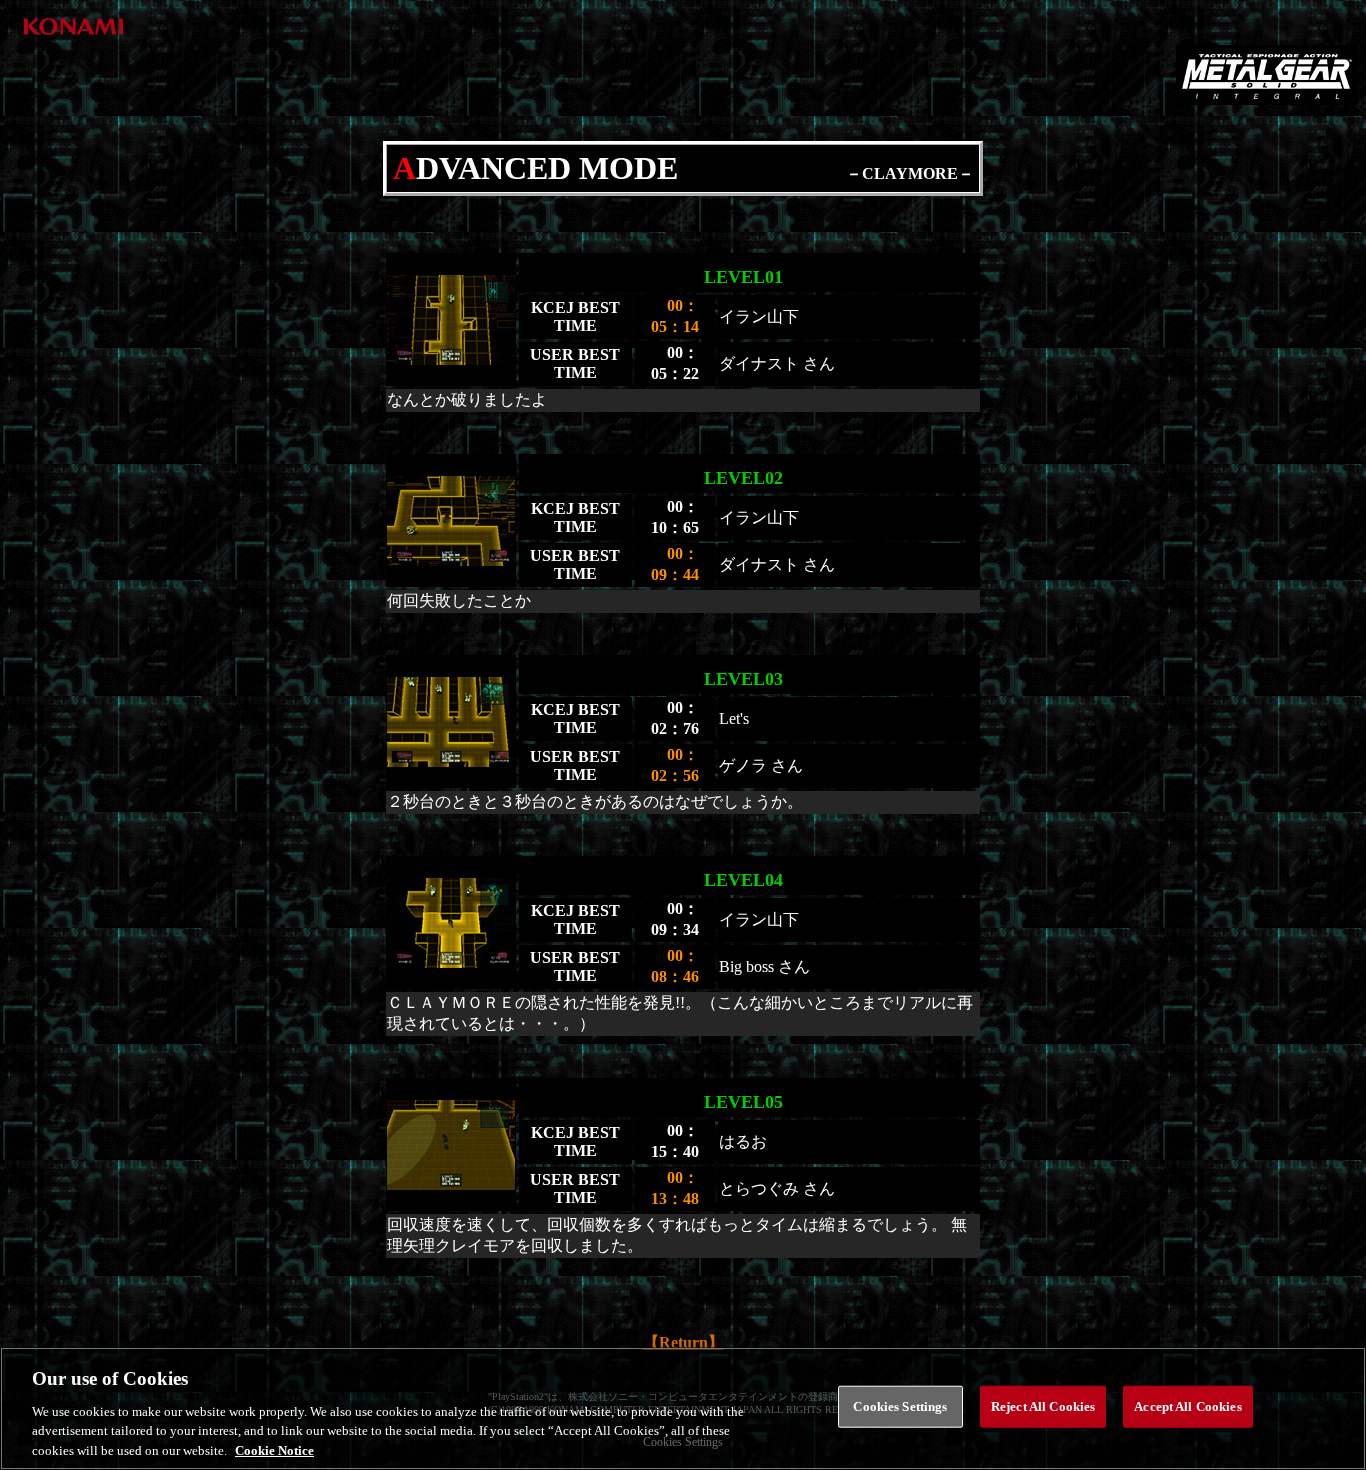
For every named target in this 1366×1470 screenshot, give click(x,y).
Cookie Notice (274, 1449)
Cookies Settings (900, 1406)
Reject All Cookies (1043, 1406)
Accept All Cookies (1187, 1406)
